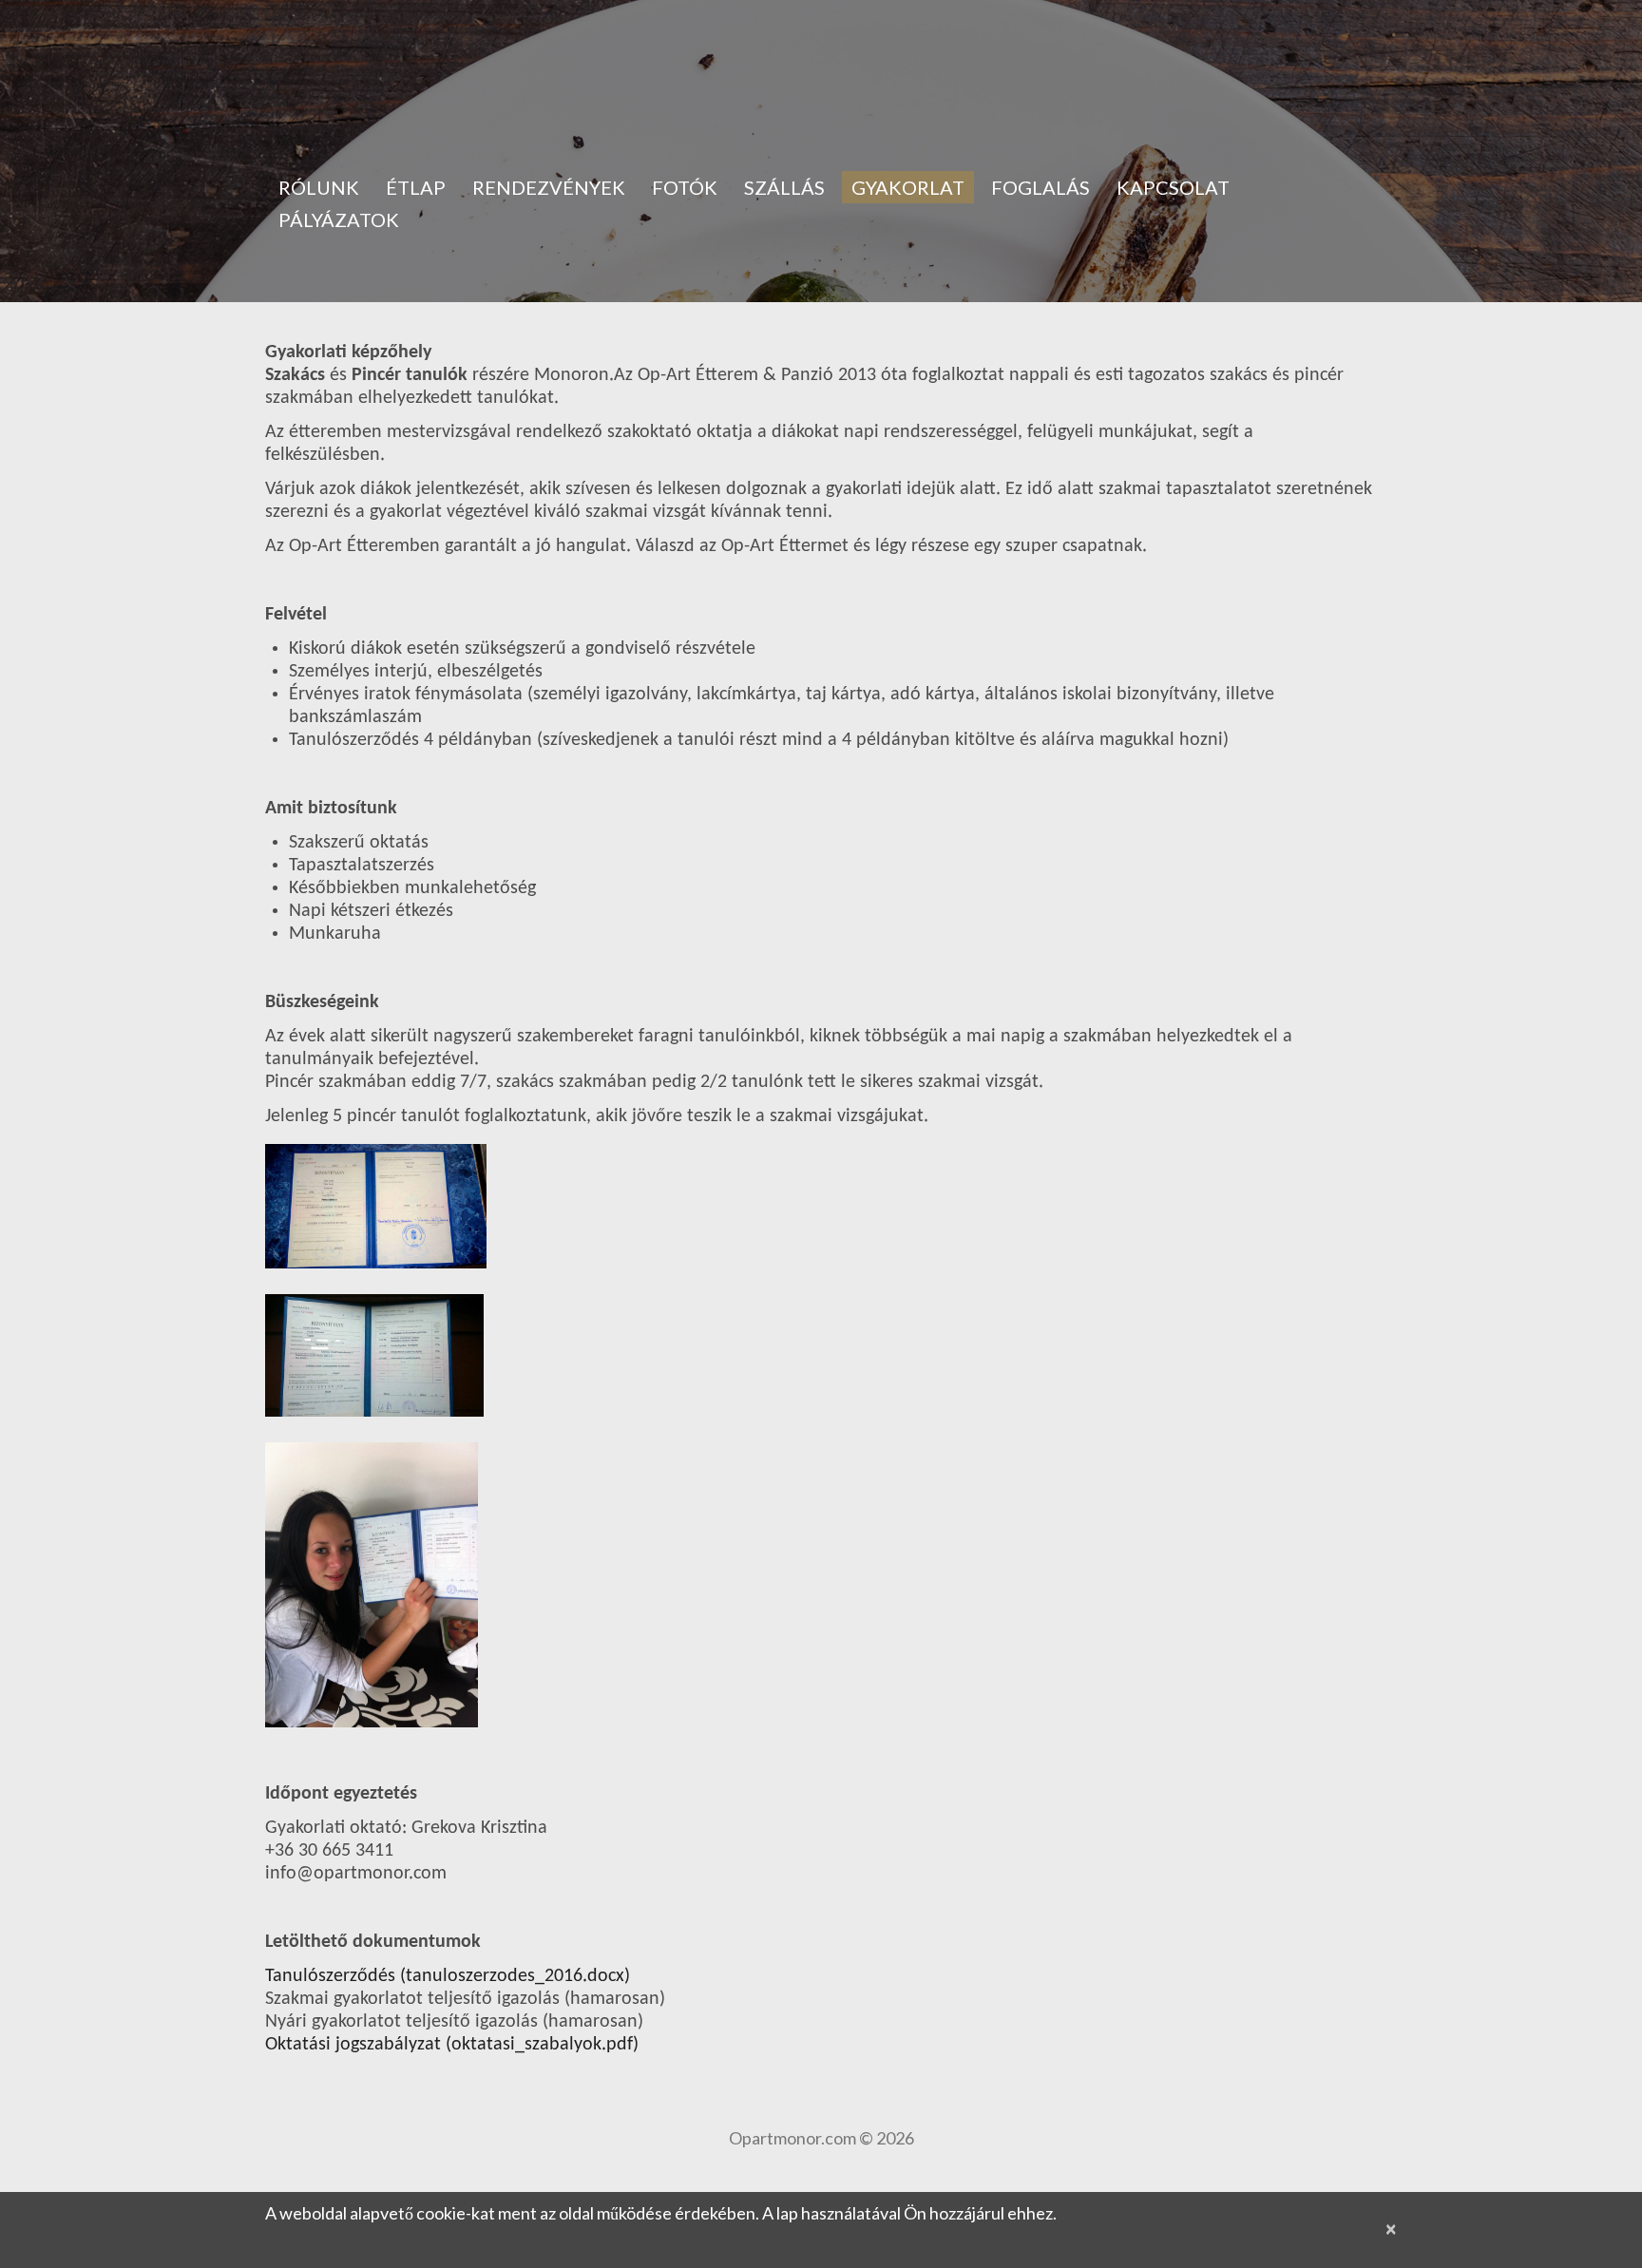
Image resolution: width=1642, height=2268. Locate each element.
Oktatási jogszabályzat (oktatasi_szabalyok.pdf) (452, 2045)
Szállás (784, 187)
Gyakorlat (908, 187)
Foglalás (1041, 187)
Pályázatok (339, 219)
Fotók (685, 187)
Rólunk (319, 187)
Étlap (416, 187)
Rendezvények (549, 187)
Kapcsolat (1173, 187)
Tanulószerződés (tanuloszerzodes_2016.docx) (448, 1976)
